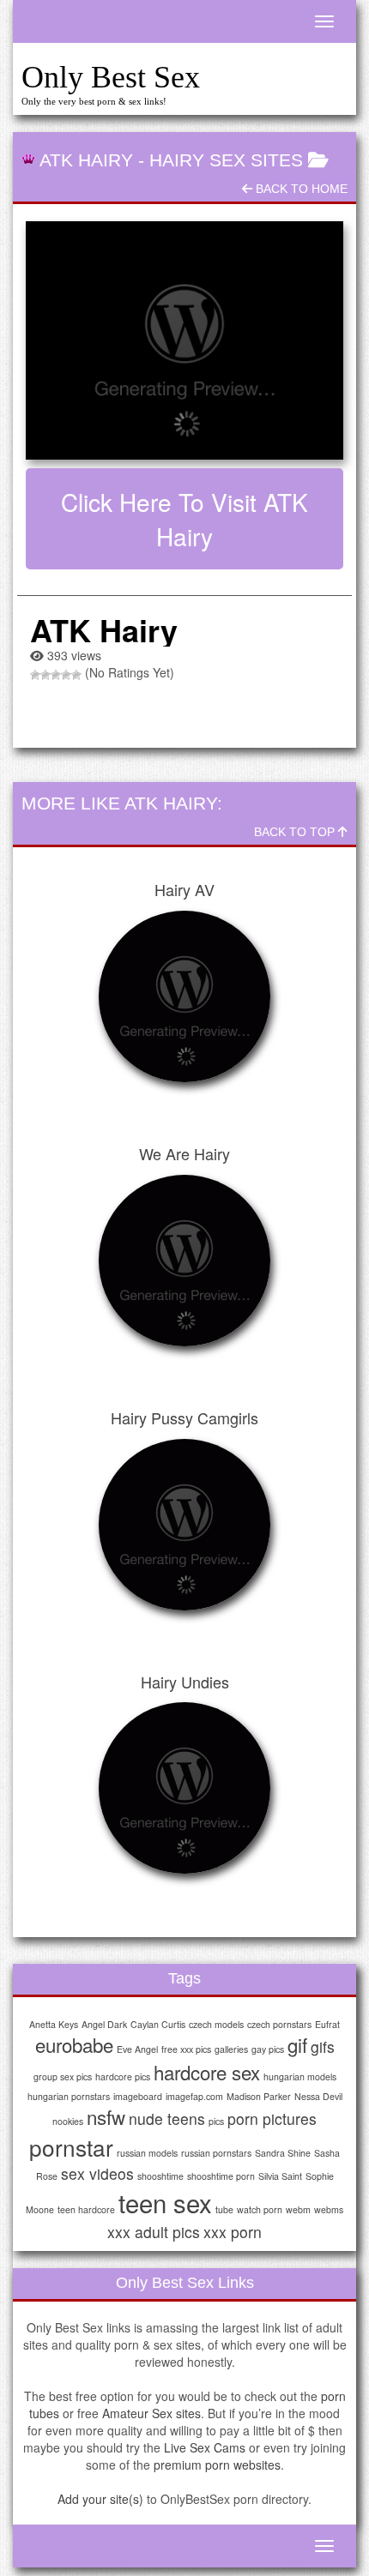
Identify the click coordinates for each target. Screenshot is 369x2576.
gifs (323, 2046)
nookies (68, 2121)
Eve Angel (137, 2049)
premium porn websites (217, 2465)
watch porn (260, 2209)
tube (224, 2209)
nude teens (167, 2119)
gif (297, 2044)
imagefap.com (194, 2096)
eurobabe (74, 2044)
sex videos (97, 2173)
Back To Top (296, 832)
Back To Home (300, 189)
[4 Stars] (66, 675)
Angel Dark (104, 2024)
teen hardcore (86, 2209)
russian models (147, 2153)
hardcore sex (207, 2072)
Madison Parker (259, 2096)
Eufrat (327, 2024)
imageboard (138, 2096)
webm (298, 2209)
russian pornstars (216, 2153)
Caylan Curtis (158, 2024)
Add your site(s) (100, 2499)
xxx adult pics (154, 2232)
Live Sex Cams (205, 2447)
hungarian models (300, 2076)
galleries (231, 2049)
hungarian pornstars (69, 2096)
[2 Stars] (45, 675)
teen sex (165, 2202)
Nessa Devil (318, 2096)
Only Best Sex (111, 77)
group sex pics (63, 2076)
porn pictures (272, 2119)
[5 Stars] (76, 675)
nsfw (106, 2116)
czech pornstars (279, 2024)
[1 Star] (35, 675)
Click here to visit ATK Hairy (184, 519)
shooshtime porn (221, 2176)
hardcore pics (123, 2076)
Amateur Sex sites (151, 2413)
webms (329, 2209)
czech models (216, 2024)
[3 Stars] (56, 675)
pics (216, 2121)
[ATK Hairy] (184, 340)
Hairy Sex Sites (226, 160)
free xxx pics (186, 2049)
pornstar (71, 2147)
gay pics (268, 2049)
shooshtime (160, 2176)
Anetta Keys (54, 2024)
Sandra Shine (283, 2153)
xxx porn (233, 2232)
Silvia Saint (280, 2176)
